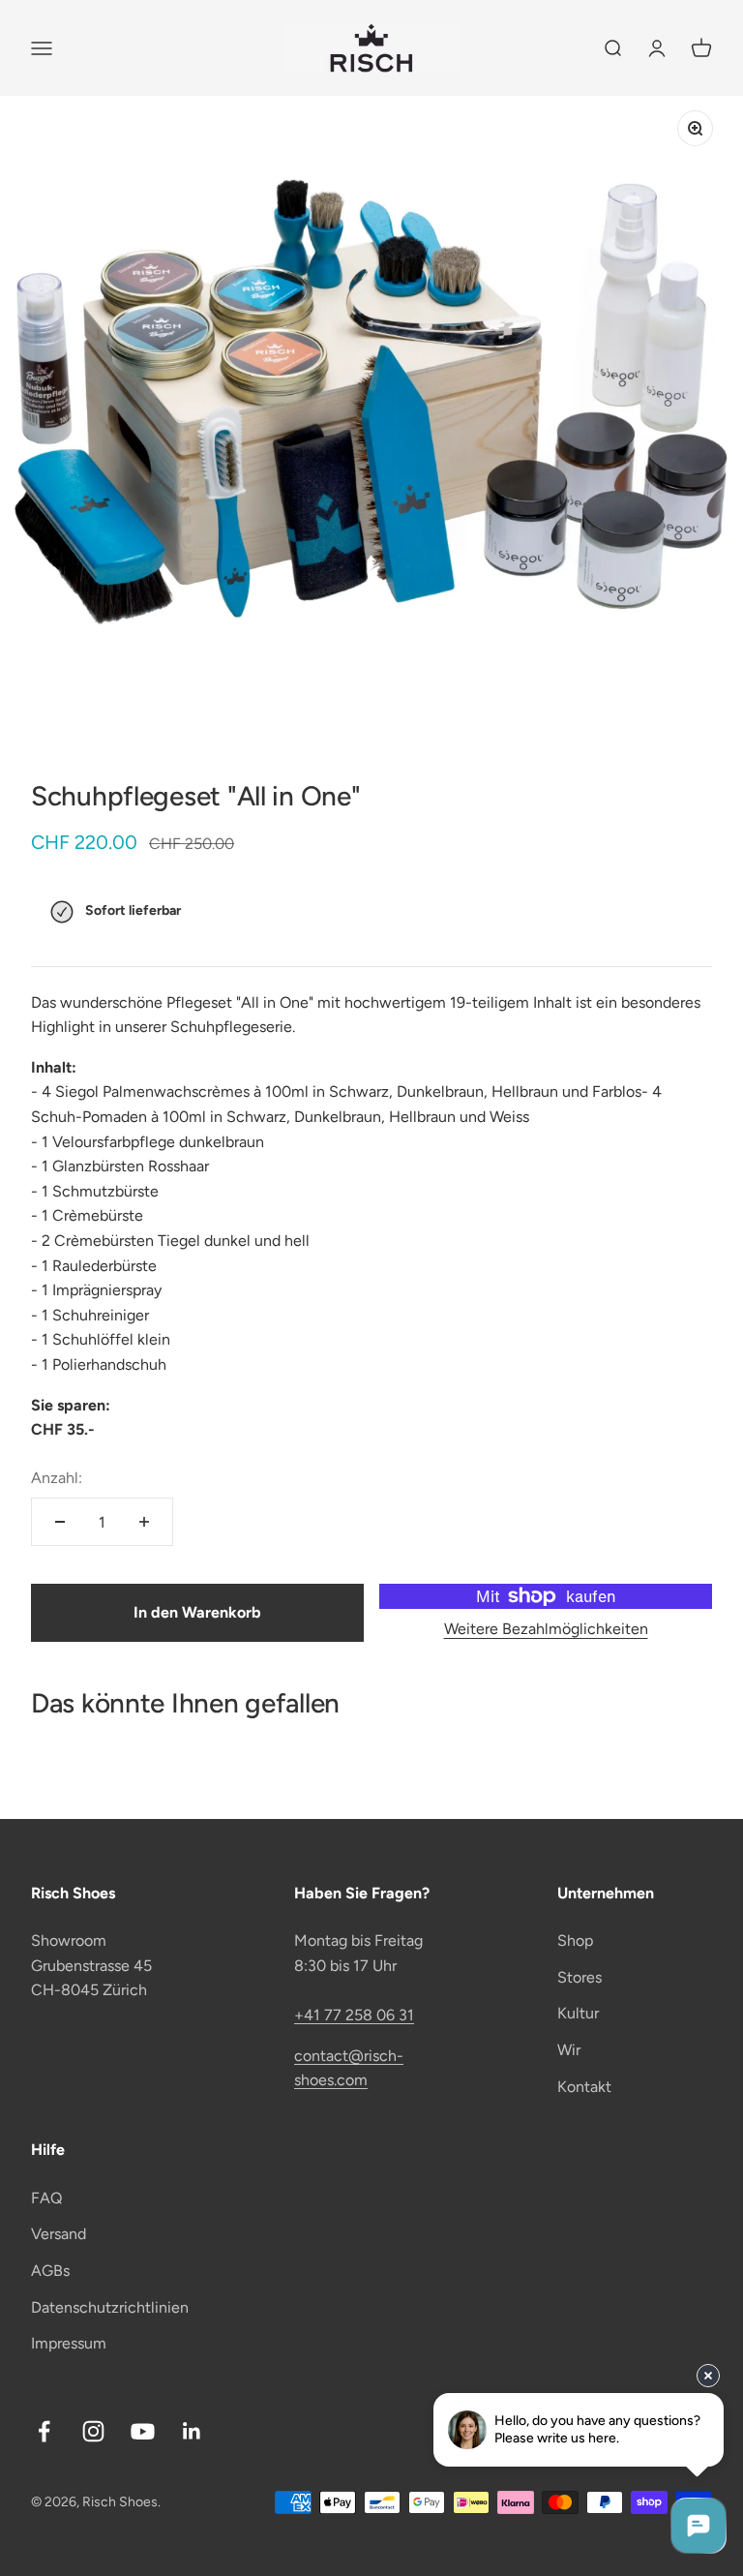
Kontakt (584, 2087)
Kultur (578, 2013)
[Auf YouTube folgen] (143, 2431)
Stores (580, 1977)
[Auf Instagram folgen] (93, 2431)
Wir (569, 2050)
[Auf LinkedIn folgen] (192, 2431)
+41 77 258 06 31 (354, 2015)
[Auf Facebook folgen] (44, 2431)
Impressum (69, 2343)
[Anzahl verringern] (60, 1522)
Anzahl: (57, 1478)
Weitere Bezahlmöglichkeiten (546, 1629)
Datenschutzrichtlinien (110, 2307)
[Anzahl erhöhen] (144, 1522)
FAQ (46, 2198)
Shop (575, 1940)
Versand (59, 2234)
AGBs (50, 2271)
